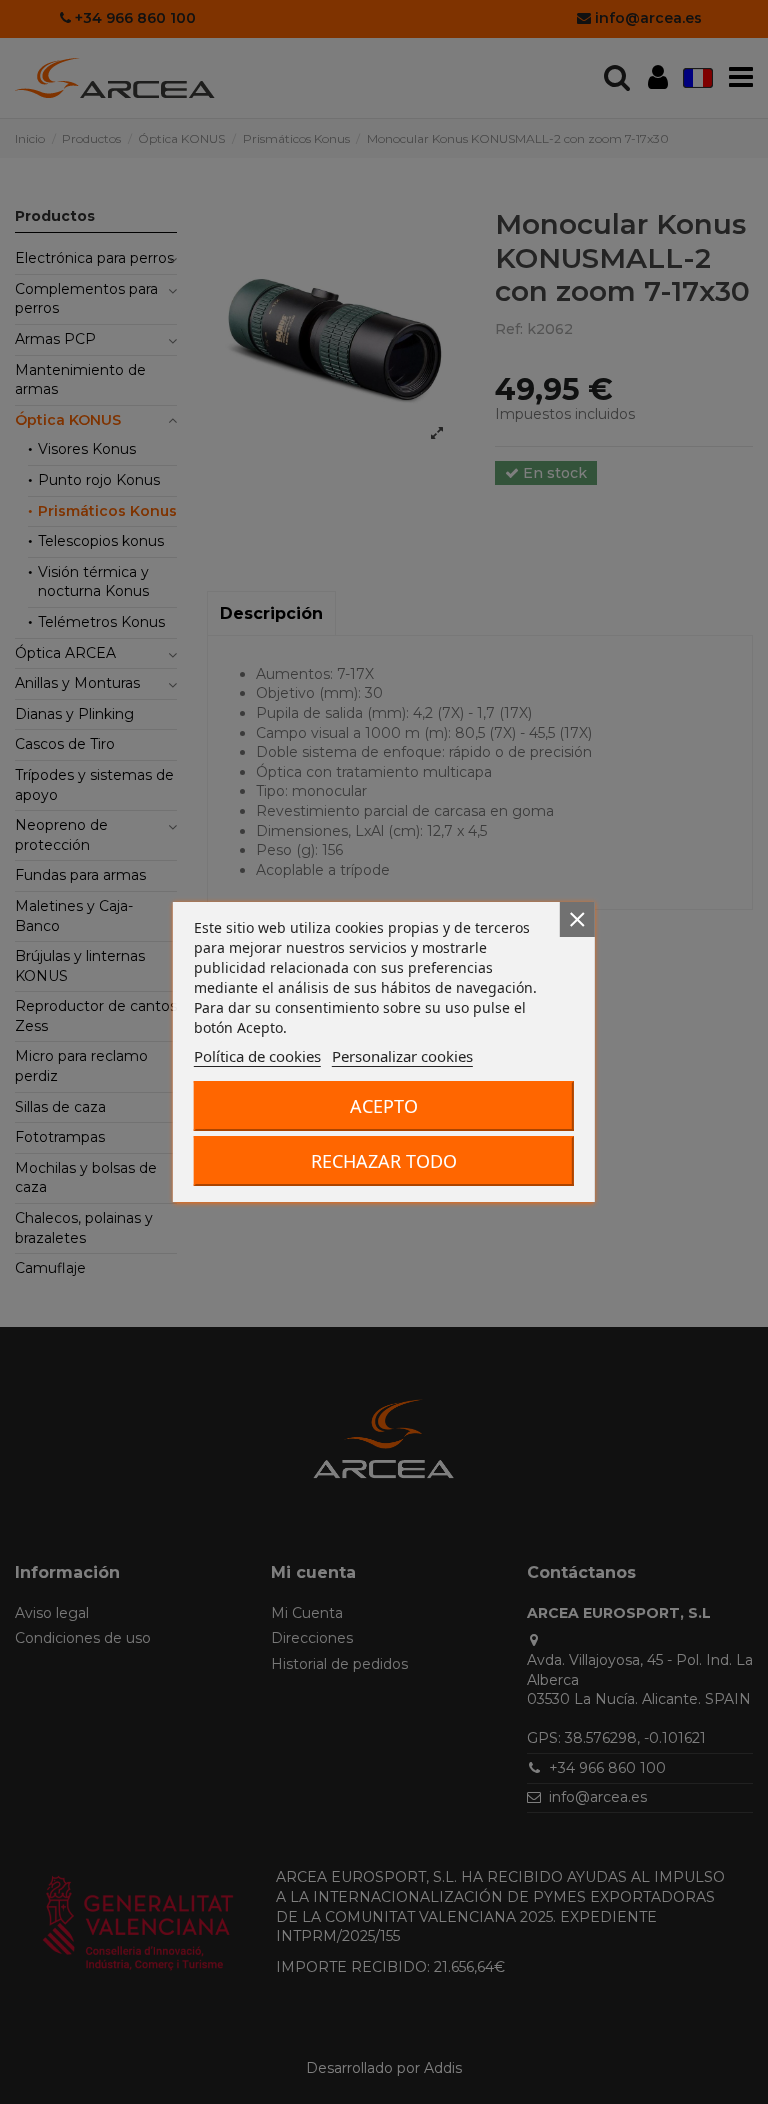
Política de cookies (257, 1056)
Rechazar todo (384, 1161)
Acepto (384, 1106)
